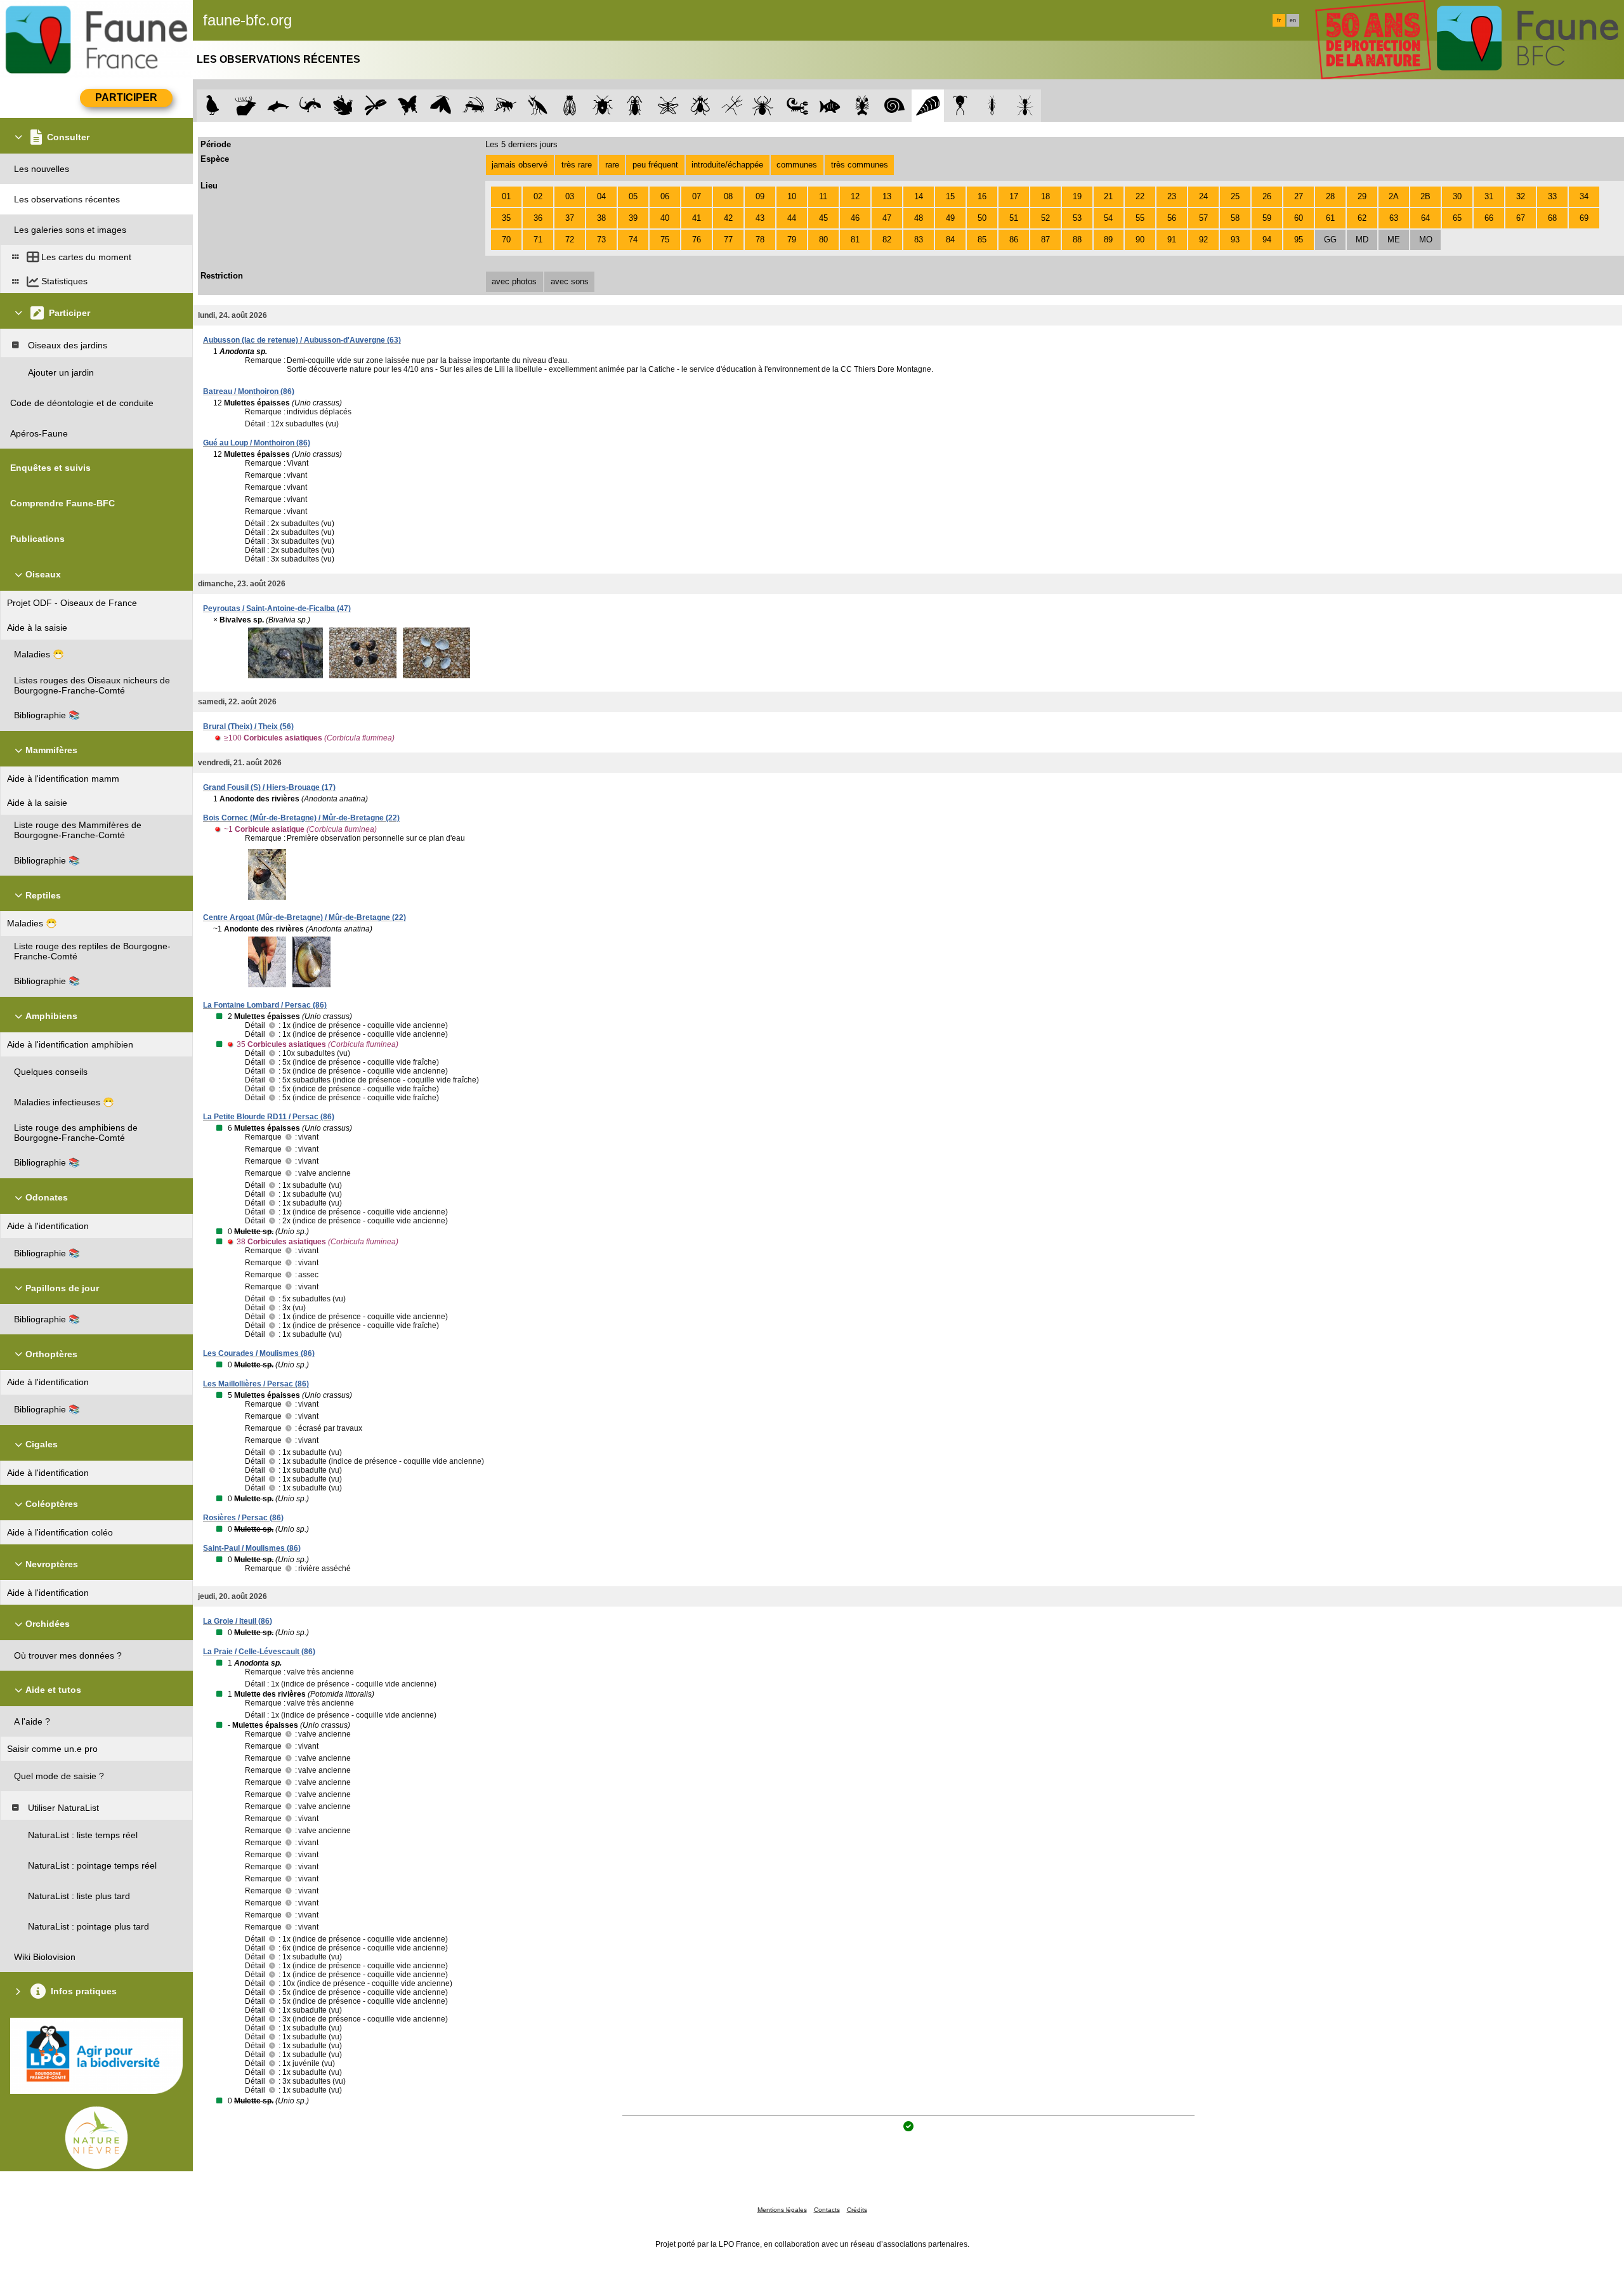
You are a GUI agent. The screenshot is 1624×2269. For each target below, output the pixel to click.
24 (1203, 196)
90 (1140, 240)
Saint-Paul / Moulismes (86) (252, 1548)
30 (1457, 196)
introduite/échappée (727, 165)
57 (1203, 218)
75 (665, 240)
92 (1203, 240)
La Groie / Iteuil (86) (238, 1621)
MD (1362, 240)
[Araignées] (765, 106)
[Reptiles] (311, 106)
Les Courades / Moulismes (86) (259, 1353)
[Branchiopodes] (960, 106)
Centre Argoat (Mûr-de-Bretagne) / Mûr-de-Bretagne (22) (304, 917)
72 (570, 240)
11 (823, 196)
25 (1235, 196)
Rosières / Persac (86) (243, 1518)
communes (797, 165)
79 (792, 240)
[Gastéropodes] (895, 106)
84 (950, 240)
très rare (577, 165)
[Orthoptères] (473, 106)
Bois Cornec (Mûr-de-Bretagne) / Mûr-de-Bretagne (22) (301, 818)
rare (612, 165)
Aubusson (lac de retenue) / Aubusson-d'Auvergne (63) (302, 340)
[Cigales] (570, 106)
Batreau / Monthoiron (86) (249, 391)
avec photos (514, 281)
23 (1172, 196)
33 (1552, 196)
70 (506, 240)
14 (919, 196)
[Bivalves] (928, 106)
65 (1457, 218)
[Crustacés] (862, 106)
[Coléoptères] (635, 106)
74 (633, 240)
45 (823, 218)
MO (1426, 240)
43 (760, 218)
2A (1394, 196)
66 (1489, 218)
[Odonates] (375, 106)
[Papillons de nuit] (441, 106)
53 (1077, 218)
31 (1489, 196)
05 (633, 196)
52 (1045, 218)
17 (1014, 196)
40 (665, 218)
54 (1108, 218)
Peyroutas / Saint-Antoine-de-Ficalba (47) (277, 608)
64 (1425, 218)
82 (887, 240)
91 (1172, 240)
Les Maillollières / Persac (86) (256, 1384)
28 (1330, 196)
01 (506, 196)
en (1293, 20)
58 (1235, 218)
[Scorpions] (798, 106)
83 (919, 240)
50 (982, 218)
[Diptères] (700, 106)
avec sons (570, 281)
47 (887, 218)
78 (760, 240)
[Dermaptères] (992, 106)
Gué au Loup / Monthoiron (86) (257, 443)
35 (506, 218)
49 (950, 218)
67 (1521, 218)
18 (1045, 196)
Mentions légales (782, 2210)
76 (697, 240)
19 (1077, 196)
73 (601, 240)
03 (570, 196)
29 (1362, 196)
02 (538, 196)
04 (601, 196)
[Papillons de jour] (408, 106)
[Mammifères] (246, 106)
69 (1584, 218)
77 (728, 240)
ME (1394, 240)
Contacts (827, 2210)
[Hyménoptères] (505, 106)
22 (1140, 196)
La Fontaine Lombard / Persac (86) (265, 1005)
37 (570, 218)
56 (1172, 218)
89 (1108, 240)
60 (1299, 218)
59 (1267, 218)
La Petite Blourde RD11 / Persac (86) (269, 1117)
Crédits (857, 2210)
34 (1584, 196)
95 (1299, 240)
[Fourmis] (1025, 106)
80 (823, 240)
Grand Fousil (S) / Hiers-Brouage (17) (269, 787)
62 (1362, 218)
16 (982, 196)
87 (1045, 240)
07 (697, 196)
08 (728, 196)
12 (855, 196)
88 (1077, 240)
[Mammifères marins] (278, 106)
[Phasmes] (732, 106)
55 (1140, 218)
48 (919, 218)
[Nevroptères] (668, 106)
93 (1235, 240)
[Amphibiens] (343, 106)
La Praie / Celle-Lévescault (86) (259, 1652)
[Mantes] (538, 106)
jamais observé (520, 165)
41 (697, 218)
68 (1552, 218)
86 (1014, 240)
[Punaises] (603, 106)
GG (1330, 240)
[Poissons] (830, 106)
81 (855, 240)
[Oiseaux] (213, 106)
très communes (860, 165)
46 (855, 218)
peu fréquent (655, 165)
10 (792, 196)
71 (538, 240)
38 (601, 218)
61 (1330, 218)
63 (1394, 218)
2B (1425, 196)
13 (887, 196)
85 (982, 240)
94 (1267, 240)
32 (1521, 196)
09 (760, 196)
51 (1014, 218)
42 (728, 218)
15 (950, 196)
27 (1299, 196)
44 (792, 218)
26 (1267, 196)
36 (538, 218)
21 (1108, 196)
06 (665, 196)
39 (633, 218)
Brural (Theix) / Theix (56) (248, 727)
